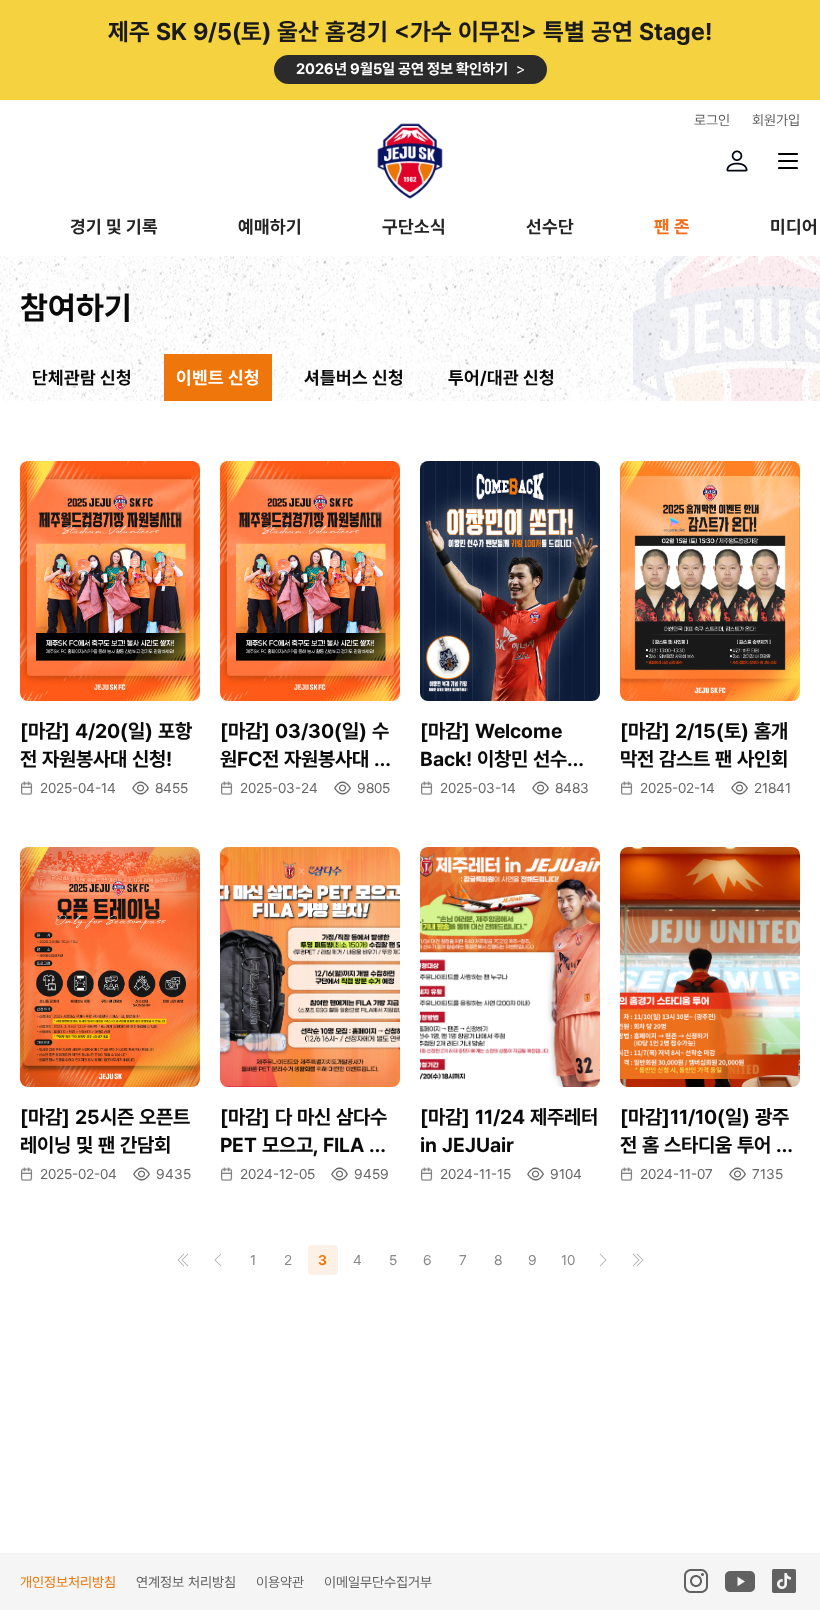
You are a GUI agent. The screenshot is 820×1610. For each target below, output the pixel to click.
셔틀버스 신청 (354, 377)
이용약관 (280, 1582)
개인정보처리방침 (68, 1582)
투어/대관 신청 (501, 377)
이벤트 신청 (218, 377)
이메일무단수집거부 (378, 1582)
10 (568, 1260)
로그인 (712, 120)
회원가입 (776, 120)
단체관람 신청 (82, 377)
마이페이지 (737, 161)
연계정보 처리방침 (186, 1582)
